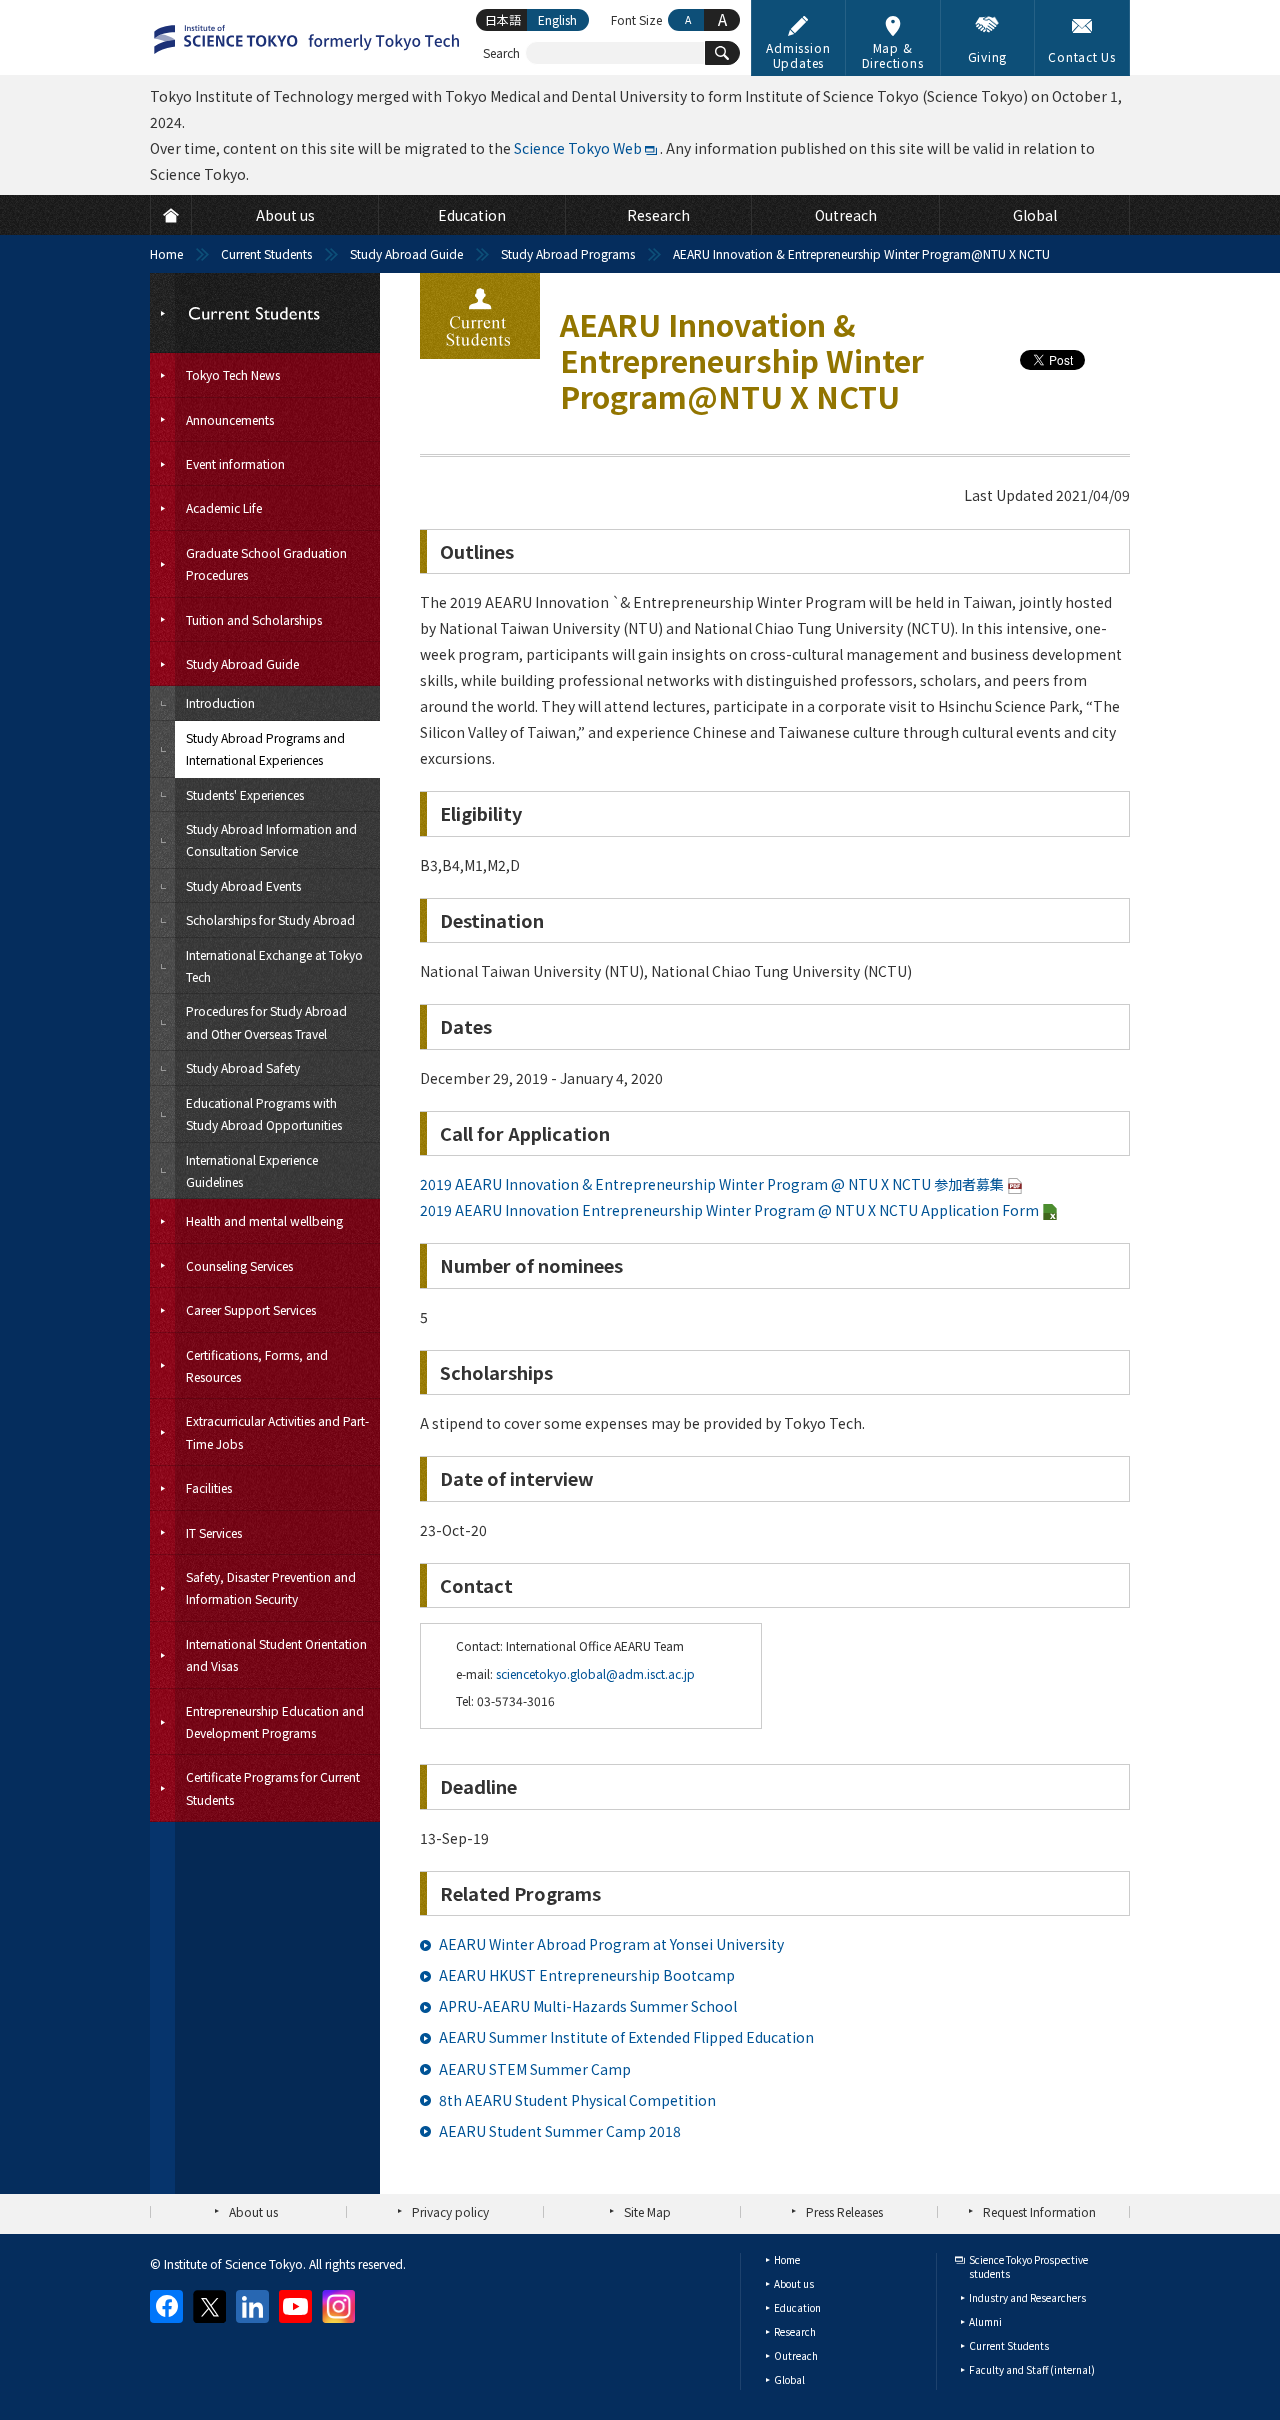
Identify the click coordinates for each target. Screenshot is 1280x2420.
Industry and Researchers (1027, 2297)
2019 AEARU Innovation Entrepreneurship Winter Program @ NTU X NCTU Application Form (729, 1210)
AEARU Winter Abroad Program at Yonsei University (611, 1944)
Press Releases (844, 2211)
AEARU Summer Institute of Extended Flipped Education (626, 2037)
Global (789, 2379)
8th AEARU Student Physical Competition (577, 2100)
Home (166, 253)
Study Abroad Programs (568, 253)
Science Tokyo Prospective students (1028, 2266)
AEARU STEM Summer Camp (535, 2069)
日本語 (503, 19)
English (557, 19)
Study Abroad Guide (406, 253)
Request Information (1039, 2211)
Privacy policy (450, 2211)
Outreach (796, 2355)
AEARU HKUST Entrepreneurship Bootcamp (587, 1975)
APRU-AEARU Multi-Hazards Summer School (588, 2006)
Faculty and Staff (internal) (1032, 2369)
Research (795, 2331)
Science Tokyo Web (578, 148)
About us (253, 2211)
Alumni (985, 2321)
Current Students (266, 253)
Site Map (647, 2211)
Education (797, 2307)
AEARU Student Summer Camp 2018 (560, 2131)
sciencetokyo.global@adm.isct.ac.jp (595, 1673)
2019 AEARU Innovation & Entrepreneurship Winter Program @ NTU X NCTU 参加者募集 (712, 1184)
